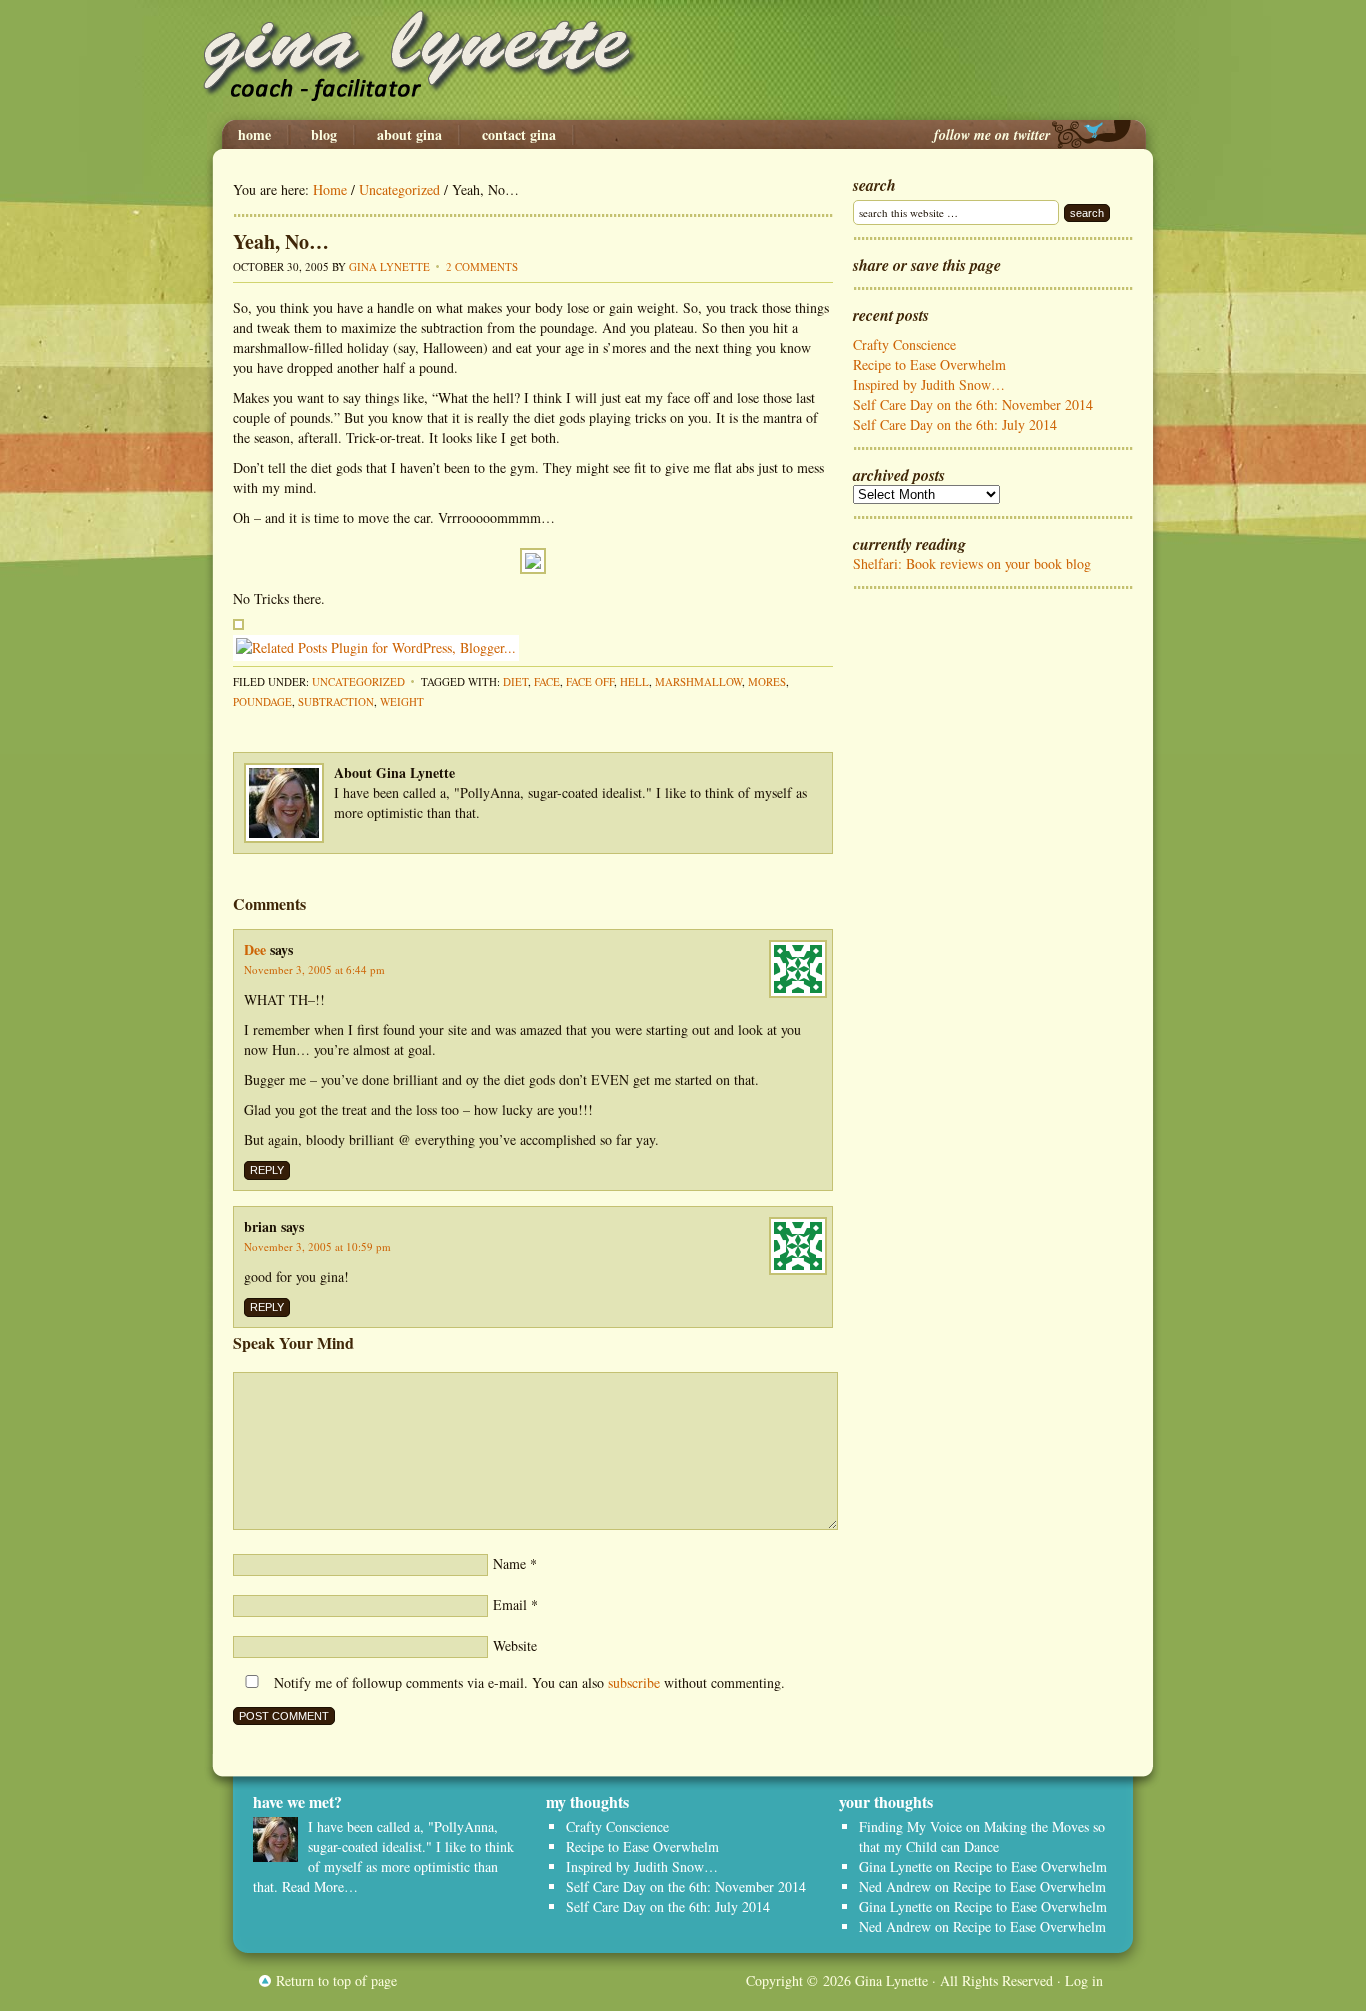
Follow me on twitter (992, 135)
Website (515, 1645)
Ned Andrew (895, 1886)
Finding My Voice (910, 1826)
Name (509, 1563)
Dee (255, 949)
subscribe (634, 1682)
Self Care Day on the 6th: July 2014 (955, 424)
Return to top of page (336, 1980)
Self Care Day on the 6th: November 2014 (973, 404)
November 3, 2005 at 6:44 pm (314, 969)
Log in (1084, 1980)
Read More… (320, 1886)
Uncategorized (358, 681)
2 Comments (482, 266)
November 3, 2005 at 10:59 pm (317, 1246)
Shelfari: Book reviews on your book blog (972, 563)
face (547, 681)
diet (515, 681)
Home (254, 135)
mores (767, 681)
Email (510, 1604)
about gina (409, 135)
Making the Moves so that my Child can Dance (982, 1836)
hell (634, 681)
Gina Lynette (683, 60)
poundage (262, 701)
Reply (267, 1170)
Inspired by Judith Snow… (929, 384)
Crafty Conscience (904, 344)
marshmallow (698, 681)
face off (590, 681)
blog (324, 135)
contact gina (519, 135)
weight (402, 701)
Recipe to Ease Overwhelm (929, 364)
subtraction (336, 701)
